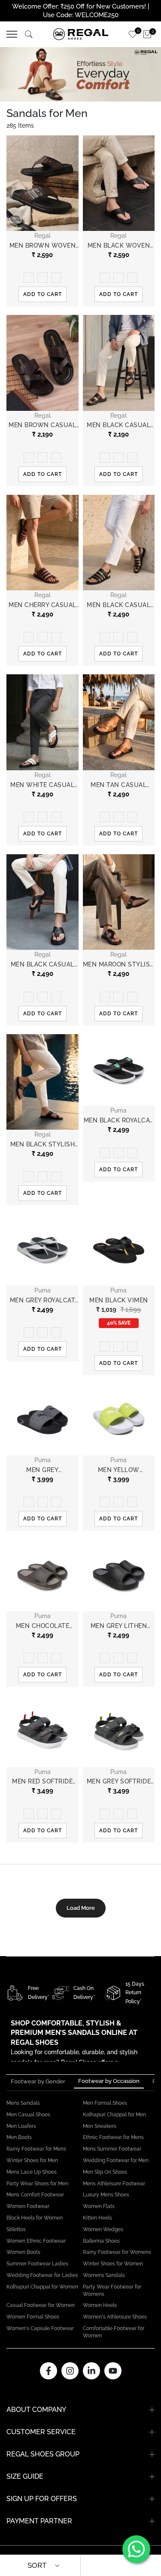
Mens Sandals (23, 2103)
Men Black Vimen (119, 1300)
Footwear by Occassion (109, 2081)
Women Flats (99, 2206)
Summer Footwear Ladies (37, 2264)
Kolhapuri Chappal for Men (114, 2115)
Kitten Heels (97, 2218)
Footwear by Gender (38, 2081)
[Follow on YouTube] (113, 2371)
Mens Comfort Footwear (35, 2195)
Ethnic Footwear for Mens (113, 2137)
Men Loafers (21, 2126)
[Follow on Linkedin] (91, 2371)
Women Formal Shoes (33, 2317)
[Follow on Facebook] (49, 2371)
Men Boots (19, 2137)
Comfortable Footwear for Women (114, 2332)
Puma (118, 1110)
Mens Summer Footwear (112, 2149)
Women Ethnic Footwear (36, 2241)
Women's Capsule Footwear (40, 2328)
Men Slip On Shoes (105, 2172)
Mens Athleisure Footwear (114, 2184)
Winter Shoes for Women (113, 2264)
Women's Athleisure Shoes (115, 2317)
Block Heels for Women (35, 2218)
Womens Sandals (104, 2275)
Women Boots (23, 2252)
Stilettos (16, 2229)
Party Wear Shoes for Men (37, 2184)
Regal (43, 236)
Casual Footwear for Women (41, 2305)
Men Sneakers (100, 2126)
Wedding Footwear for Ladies (42, 2275)
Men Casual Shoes (28, 2115)
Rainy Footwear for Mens (36, 2149)
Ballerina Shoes (101, 2241)
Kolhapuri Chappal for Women (42, 2287)
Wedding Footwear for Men (116, 2160)
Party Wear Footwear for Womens (112, 2290)
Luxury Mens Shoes (106, 2195)
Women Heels (100, 2305)
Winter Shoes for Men (32, 2160)
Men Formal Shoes (105, 2103)
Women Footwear (28, 2206)
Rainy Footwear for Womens (117, 2252)
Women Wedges (103, 2229)
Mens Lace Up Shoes (32, 2172)
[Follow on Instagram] (70, 2371)
